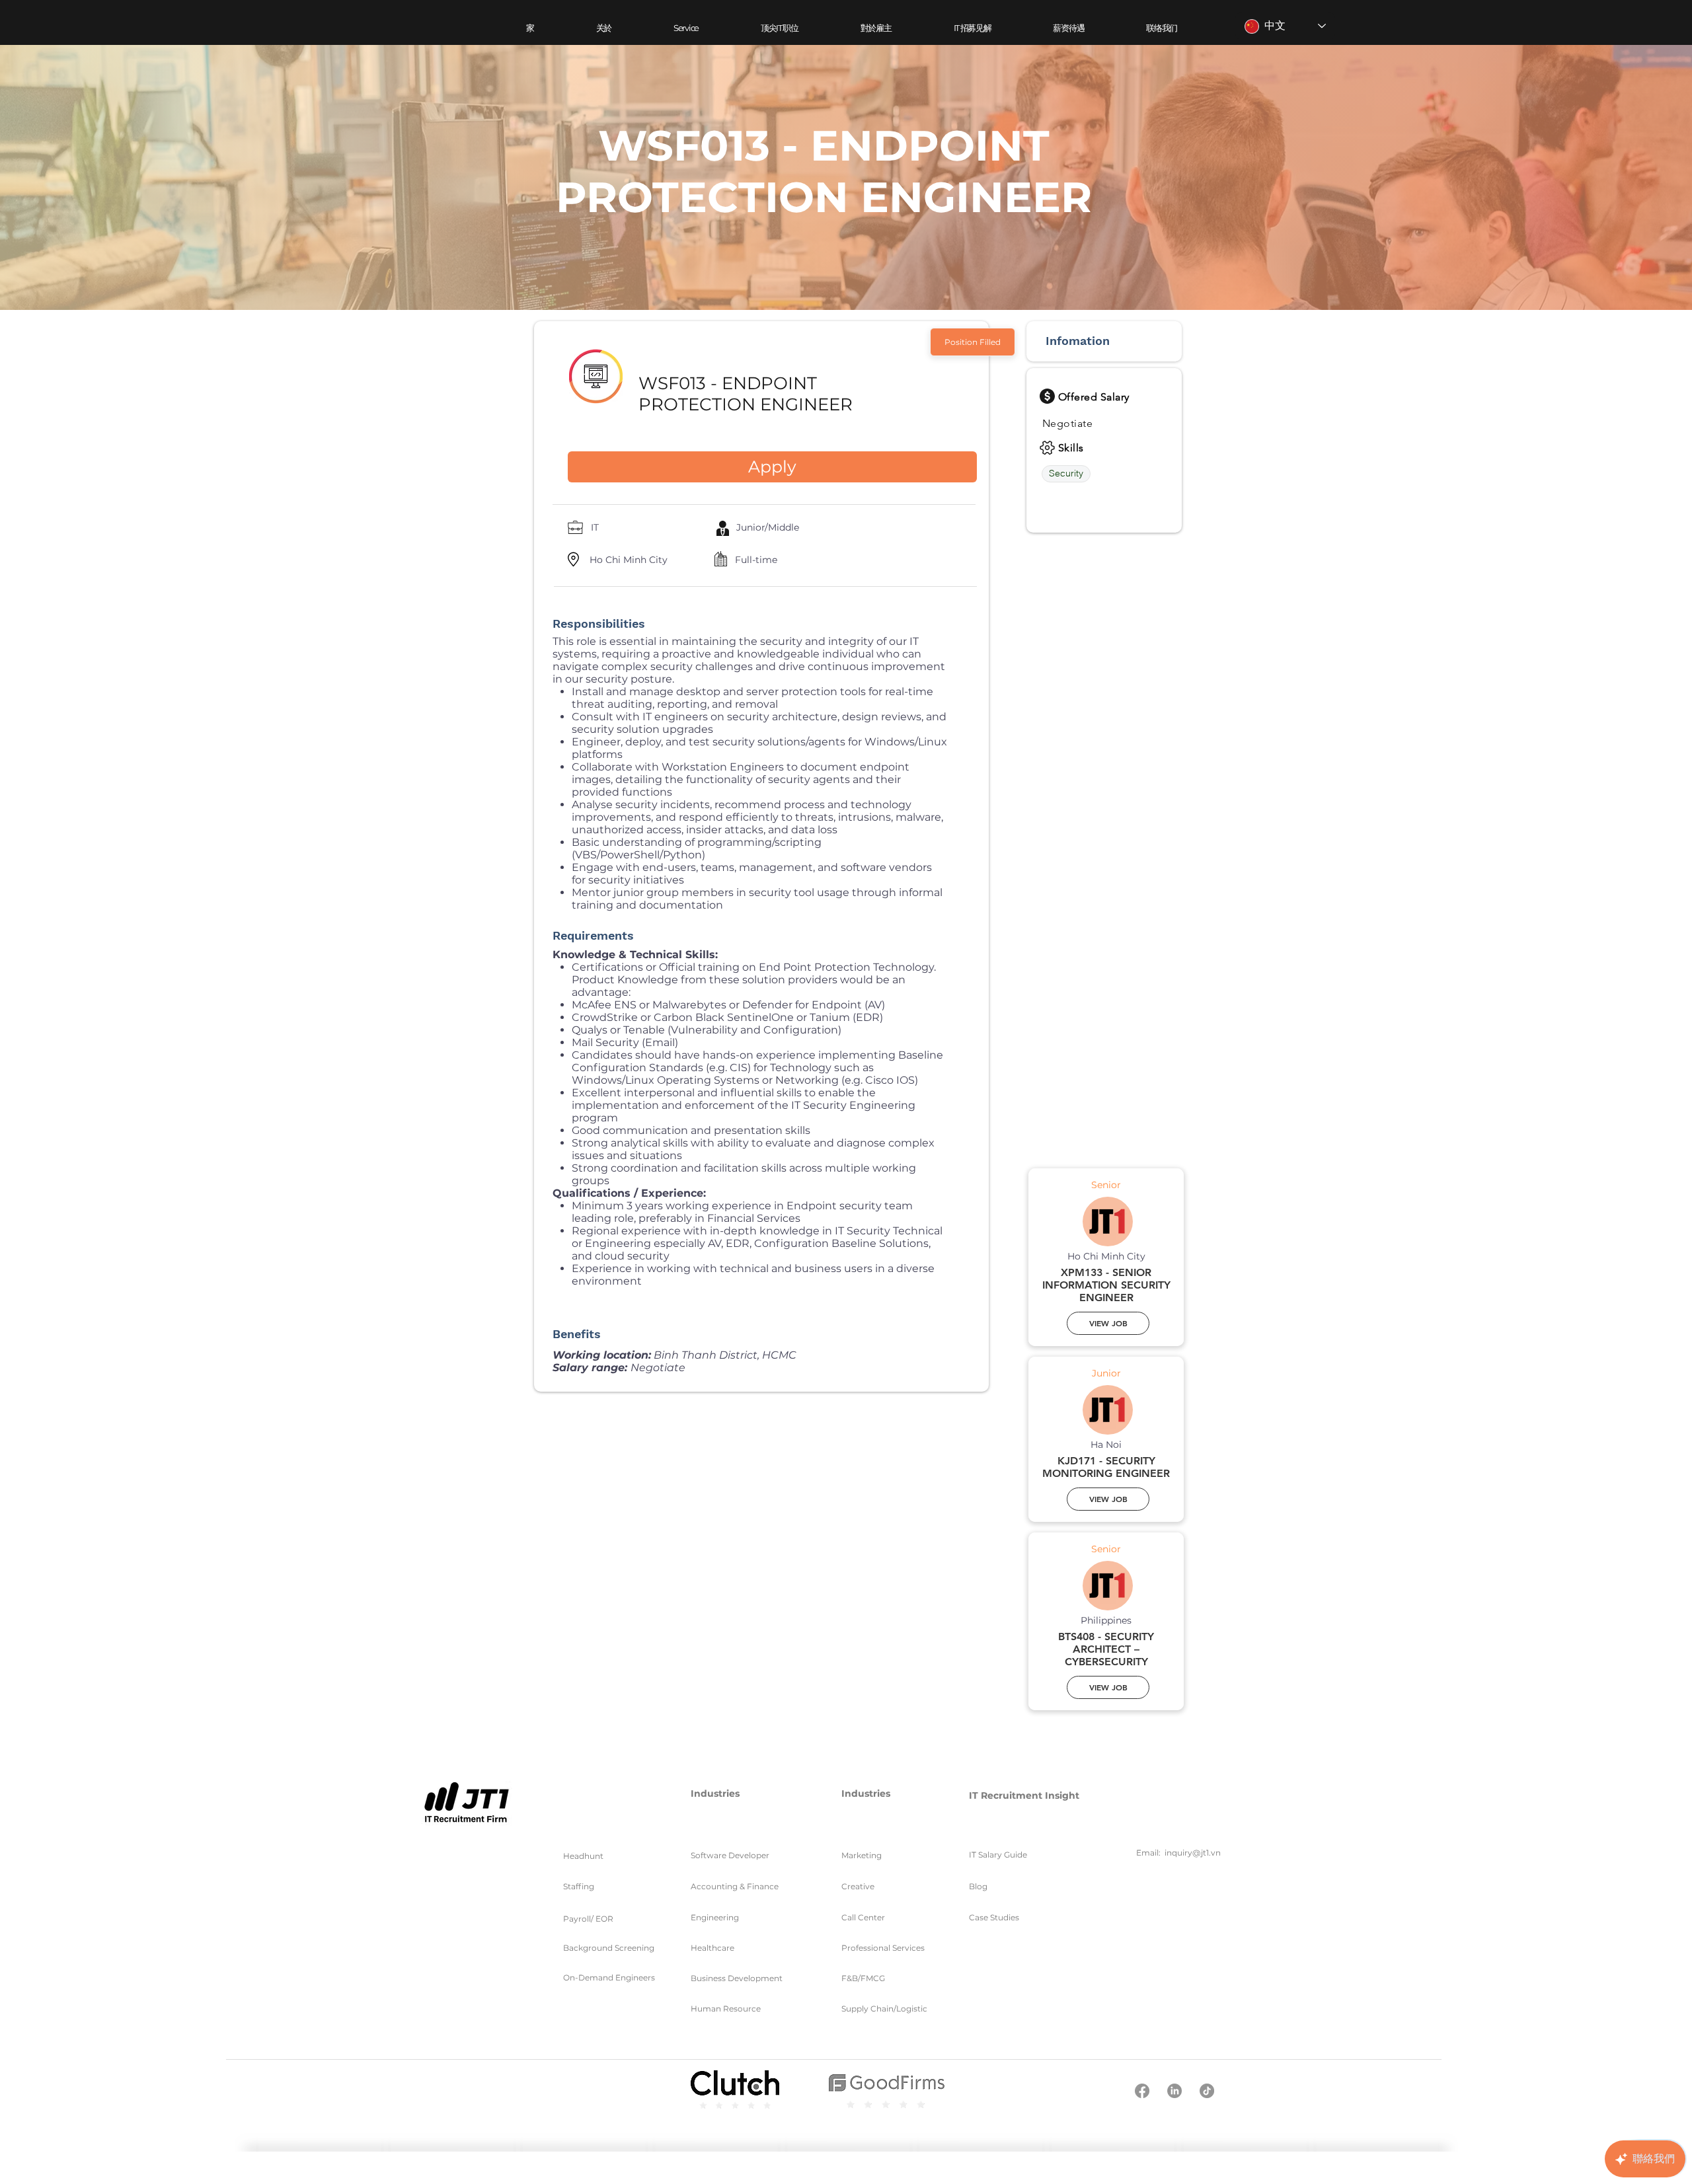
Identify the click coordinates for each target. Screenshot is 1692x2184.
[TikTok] (1207, 2091)
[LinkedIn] (1174, 2091)
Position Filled (973, 342)
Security (1066, 473)
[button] (686, 28)
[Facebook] (1142, 2091)
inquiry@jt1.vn (1193, 1853)
